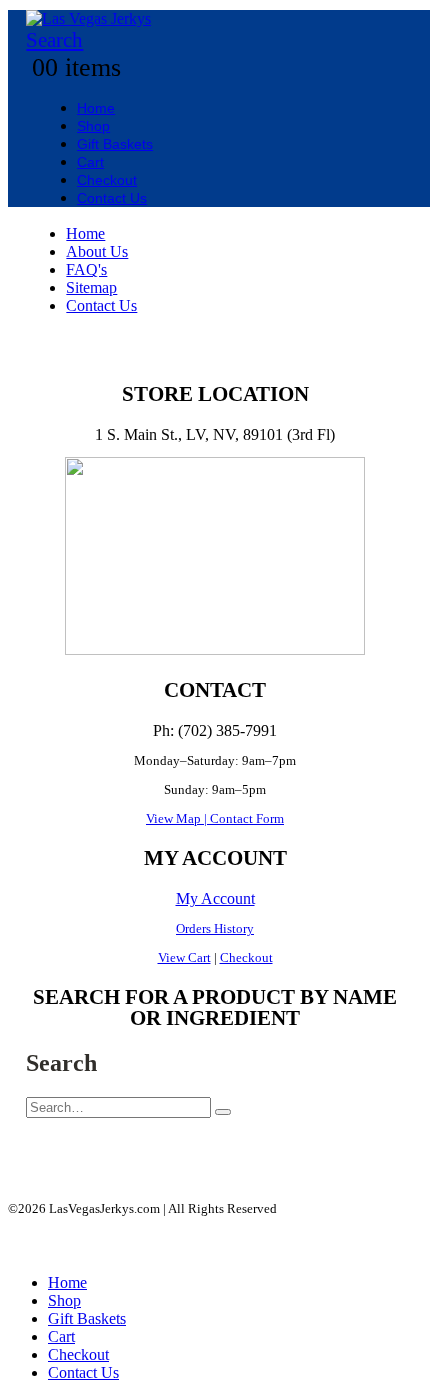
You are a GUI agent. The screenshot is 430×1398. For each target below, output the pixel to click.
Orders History (215, 928)
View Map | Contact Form (215, 818)
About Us (97, 251)
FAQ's (86, 269)
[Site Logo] (88, 18)
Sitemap (91, 287)
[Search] (223, 1112)
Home (96, 108)
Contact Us (112, 198)
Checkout (107, 180)
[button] (54, 40)
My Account (215, 898)
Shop (93, 126)
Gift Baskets (115, 144)
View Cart (184, 957)
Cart (90, 162)
